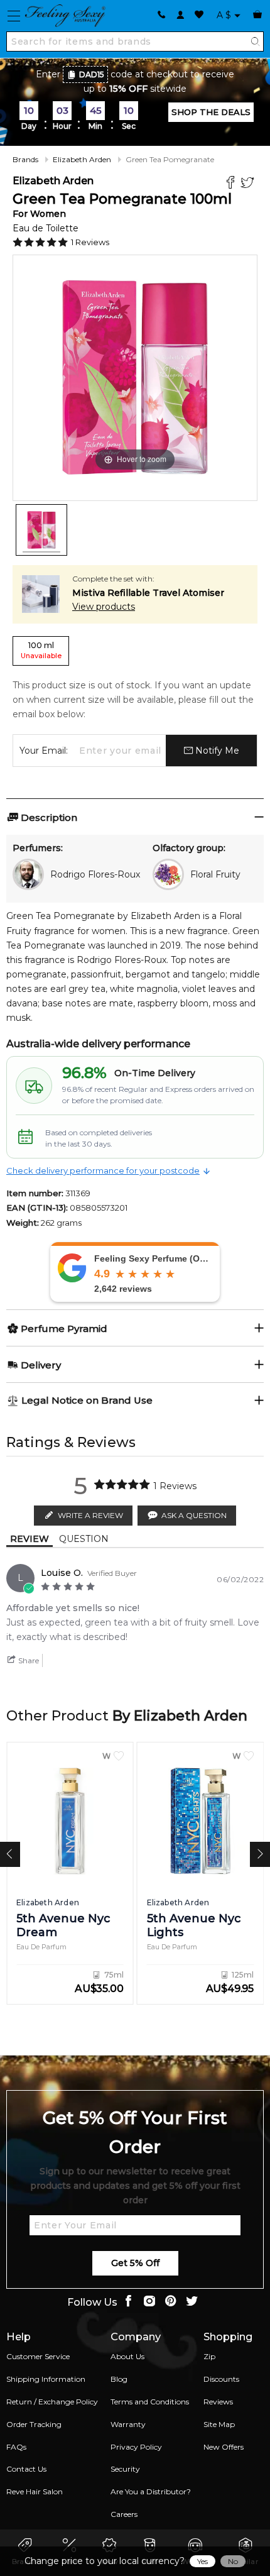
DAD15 (92, 74)
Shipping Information (46, 2379)
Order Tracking (34, 2424)
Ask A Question (194, 1515)
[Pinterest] (171, 2302)
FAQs (16, 2447)
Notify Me (216, 751)
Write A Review (90, 1515)
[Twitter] (249, 184)
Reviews (218, 2402)
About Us (127, 2356)
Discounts (221, 2379)
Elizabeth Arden (82, 159)
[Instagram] (149, 2302)
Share (28, 1660)
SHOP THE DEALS (211, 112)
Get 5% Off (135, 2263)
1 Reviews (90, 242)
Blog (119, 2379)
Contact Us (26, 2469)
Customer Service (38, 2356)
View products (104, 607)
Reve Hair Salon (35, 2491)
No (233, 2561)
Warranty (128, 2424)
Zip (209, 2356)
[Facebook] (232, 184)
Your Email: (44, 751)
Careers (124, 2514)
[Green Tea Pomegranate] (41, 530)
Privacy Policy (136, 2447)
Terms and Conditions (150, 2402)
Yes (202, 2561)
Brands (25, 159)
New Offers (224, 2447)
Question (84, 1539)
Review (30, 1539)
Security (125, 2469)
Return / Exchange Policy (52, 2402)
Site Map (219, 2424)
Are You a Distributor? (151, 2491)
